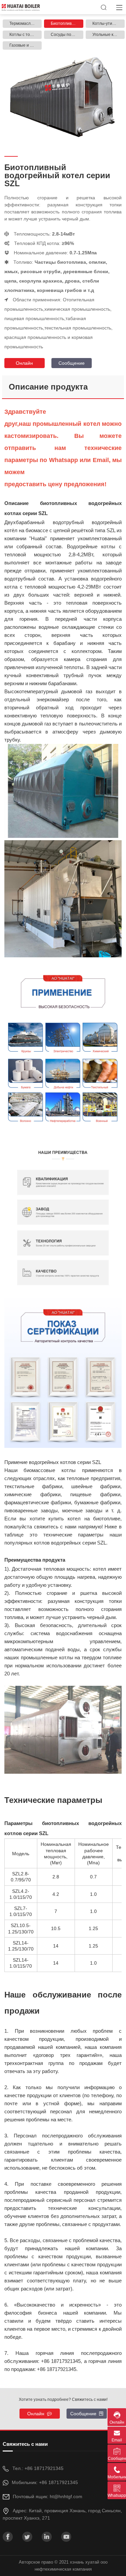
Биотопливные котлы (67, 23)
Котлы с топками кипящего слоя (26, 35)
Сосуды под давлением (67, 35)
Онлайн (24, 363)
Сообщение (72, 363)
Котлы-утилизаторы (109, 23)
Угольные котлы (108, 35)
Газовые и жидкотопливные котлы (26, 45)
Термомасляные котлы (26, 23)
